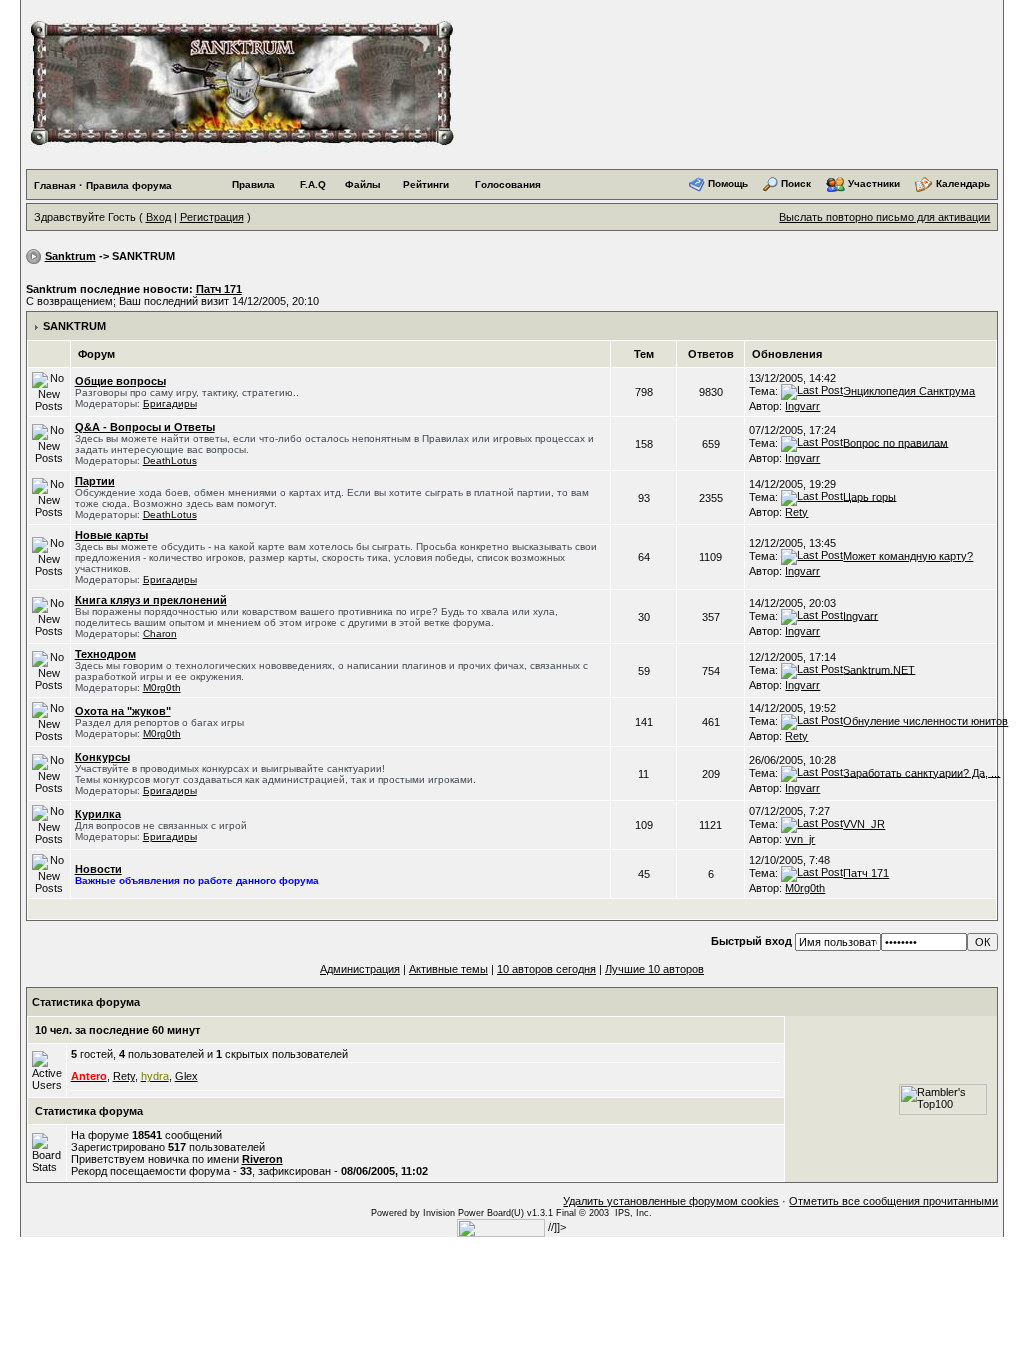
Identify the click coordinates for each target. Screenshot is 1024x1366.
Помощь (728, 183)
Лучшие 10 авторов (654, 969)
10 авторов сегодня (546, 969)
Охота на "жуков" (123, 711)
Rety (796, 512)
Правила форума (129, 185)
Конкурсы (102, 757)
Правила (253, 184)
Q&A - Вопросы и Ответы (145, 427)
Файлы (363, 184)
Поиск (796, 183)
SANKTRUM (74, 326)
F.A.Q (313, 184)
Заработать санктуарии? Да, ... (921, 772)
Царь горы (869, 496)
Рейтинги (426, 184)
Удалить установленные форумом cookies (671, 1201)
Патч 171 (219, 289)
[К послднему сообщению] (812, 391)
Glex (186, 1076)
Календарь (963, 183)
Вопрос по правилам (895, 442)
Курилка (98, 814)
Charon (160, 633)
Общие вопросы (120, 381)
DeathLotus (170, 460)
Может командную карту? (908, 556)
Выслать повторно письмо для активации (884, 217)
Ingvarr (802, 406)
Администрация (360, 969)
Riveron (262, 1159)
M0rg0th (162, 687)
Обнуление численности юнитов (925, 721)
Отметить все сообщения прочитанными (893, 1201)
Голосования (508, 184)
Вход (158, 217)
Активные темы (448, 969)
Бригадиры (170, 403)
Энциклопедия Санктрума (909, 391)
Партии (95, 481)
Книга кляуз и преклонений (151, 600)
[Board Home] (241, 82)
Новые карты (111, 535)
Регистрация (212, 217)
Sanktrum (70, 256)
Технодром (105, 654)
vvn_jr (800, 839)
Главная (55, 185)
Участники (874, 183)
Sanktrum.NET (879, 669)
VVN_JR (864, 824)
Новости (98, 869)
